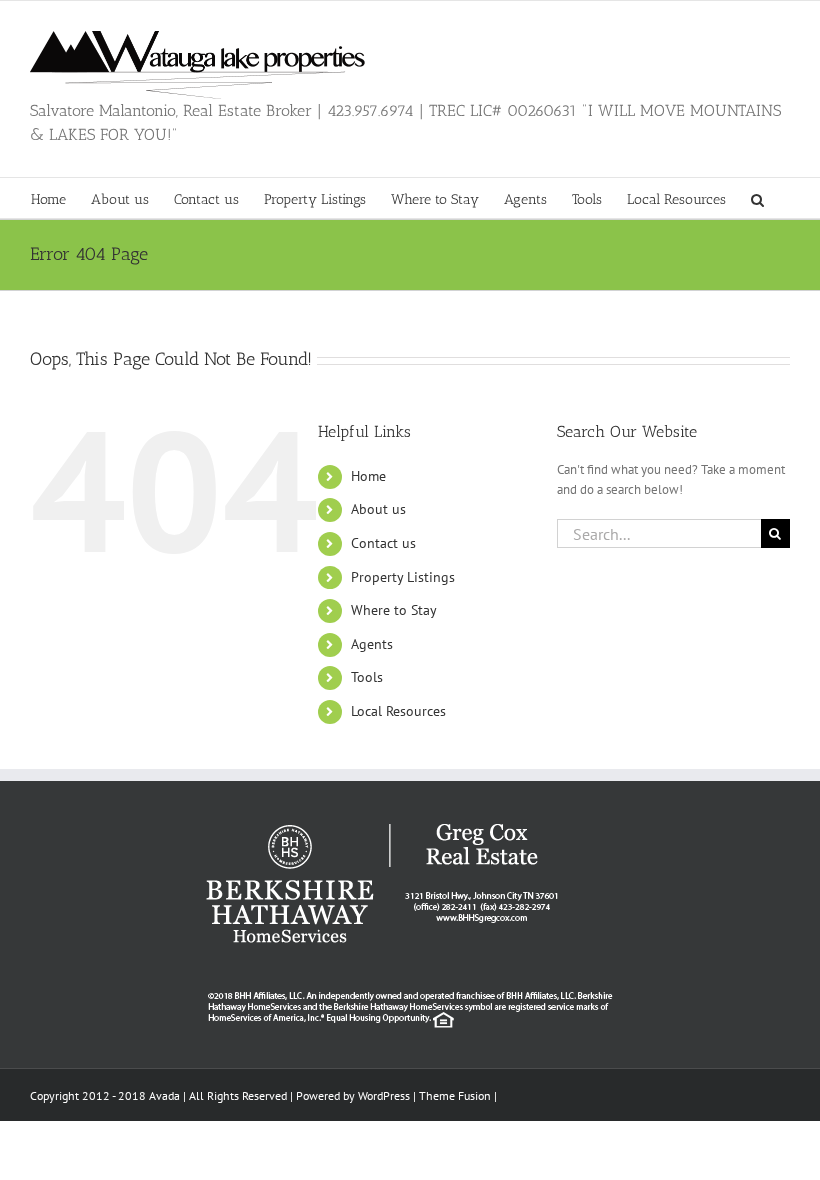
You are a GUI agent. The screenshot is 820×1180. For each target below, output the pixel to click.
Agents (372, 644)
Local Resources (398, 711)
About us (378, 509)
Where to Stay (394, 610)
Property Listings (403, 577)
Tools (367, 677)
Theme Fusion (455, 1095)
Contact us (383, 543)
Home (368, 476)
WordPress (384, 1095)
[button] (757, 198)
